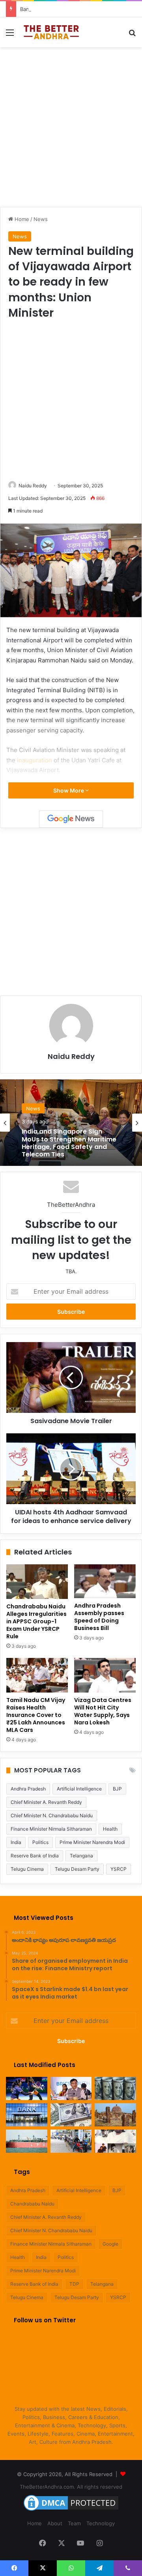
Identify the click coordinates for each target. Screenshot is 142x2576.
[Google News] (71, 819)
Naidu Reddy (33, 486)
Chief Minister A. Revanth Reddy (46, 1802)
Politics (40, 1842)
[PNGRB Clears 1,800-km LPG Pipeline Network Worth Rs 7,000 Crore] (27, 2141)
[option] (71, 1123)
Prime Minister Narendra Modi (92, 1842)
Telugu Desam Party (77, 1869)
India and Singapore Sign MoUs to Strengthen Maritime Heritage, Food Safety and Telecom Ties (69, 1143)
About (55, 2523)
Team (74, 2523)
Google (110, 2244)
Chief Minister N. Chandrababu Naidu (52, 1815)
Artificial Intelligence (79, 1789)
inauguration (35, 760)
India (16, 1842)
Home (21, 219)
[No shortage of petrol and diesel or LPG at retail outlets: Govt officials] (71, 2141)
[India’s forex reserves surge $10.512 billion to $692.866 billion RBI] (71, 2115)
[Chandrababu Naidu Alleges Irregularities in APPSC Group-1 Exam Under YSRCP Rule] (37, 1582)
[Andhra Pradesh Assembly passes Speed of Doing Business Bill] (105, 1581)
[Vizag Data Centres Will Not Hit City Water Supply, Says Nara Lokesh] (105, 1675)
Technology (101, 2523)
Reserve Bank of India (35, 1856)
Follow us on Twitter (45, 2320)
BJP (117, 1789)
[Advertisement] (71, 126)
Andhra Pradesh (28, 1789)
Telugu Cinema (27, 1869)
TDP (74, 2284)
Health (110, 1829)
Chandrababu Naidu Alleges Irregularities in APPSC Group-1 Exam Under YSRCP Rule (36, 1621)
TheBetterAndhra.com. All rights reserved (71, 2487)
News (41, 219)
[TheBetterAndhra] (51, 32)
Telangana (81, 1856)
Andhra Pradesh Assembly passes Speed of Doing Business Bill (99, 1617)
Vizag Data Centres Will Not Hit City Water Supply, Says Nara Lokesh (103, 1711)
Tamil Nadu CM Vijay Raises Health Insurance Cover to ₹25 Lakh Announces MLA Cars (36, 1715)
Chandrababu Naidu (32, 2204)
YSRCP (119, 1869)
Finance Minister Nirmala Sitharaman (51, 1829)
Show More (69, 790)
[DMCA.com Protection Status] (71, 2511)
